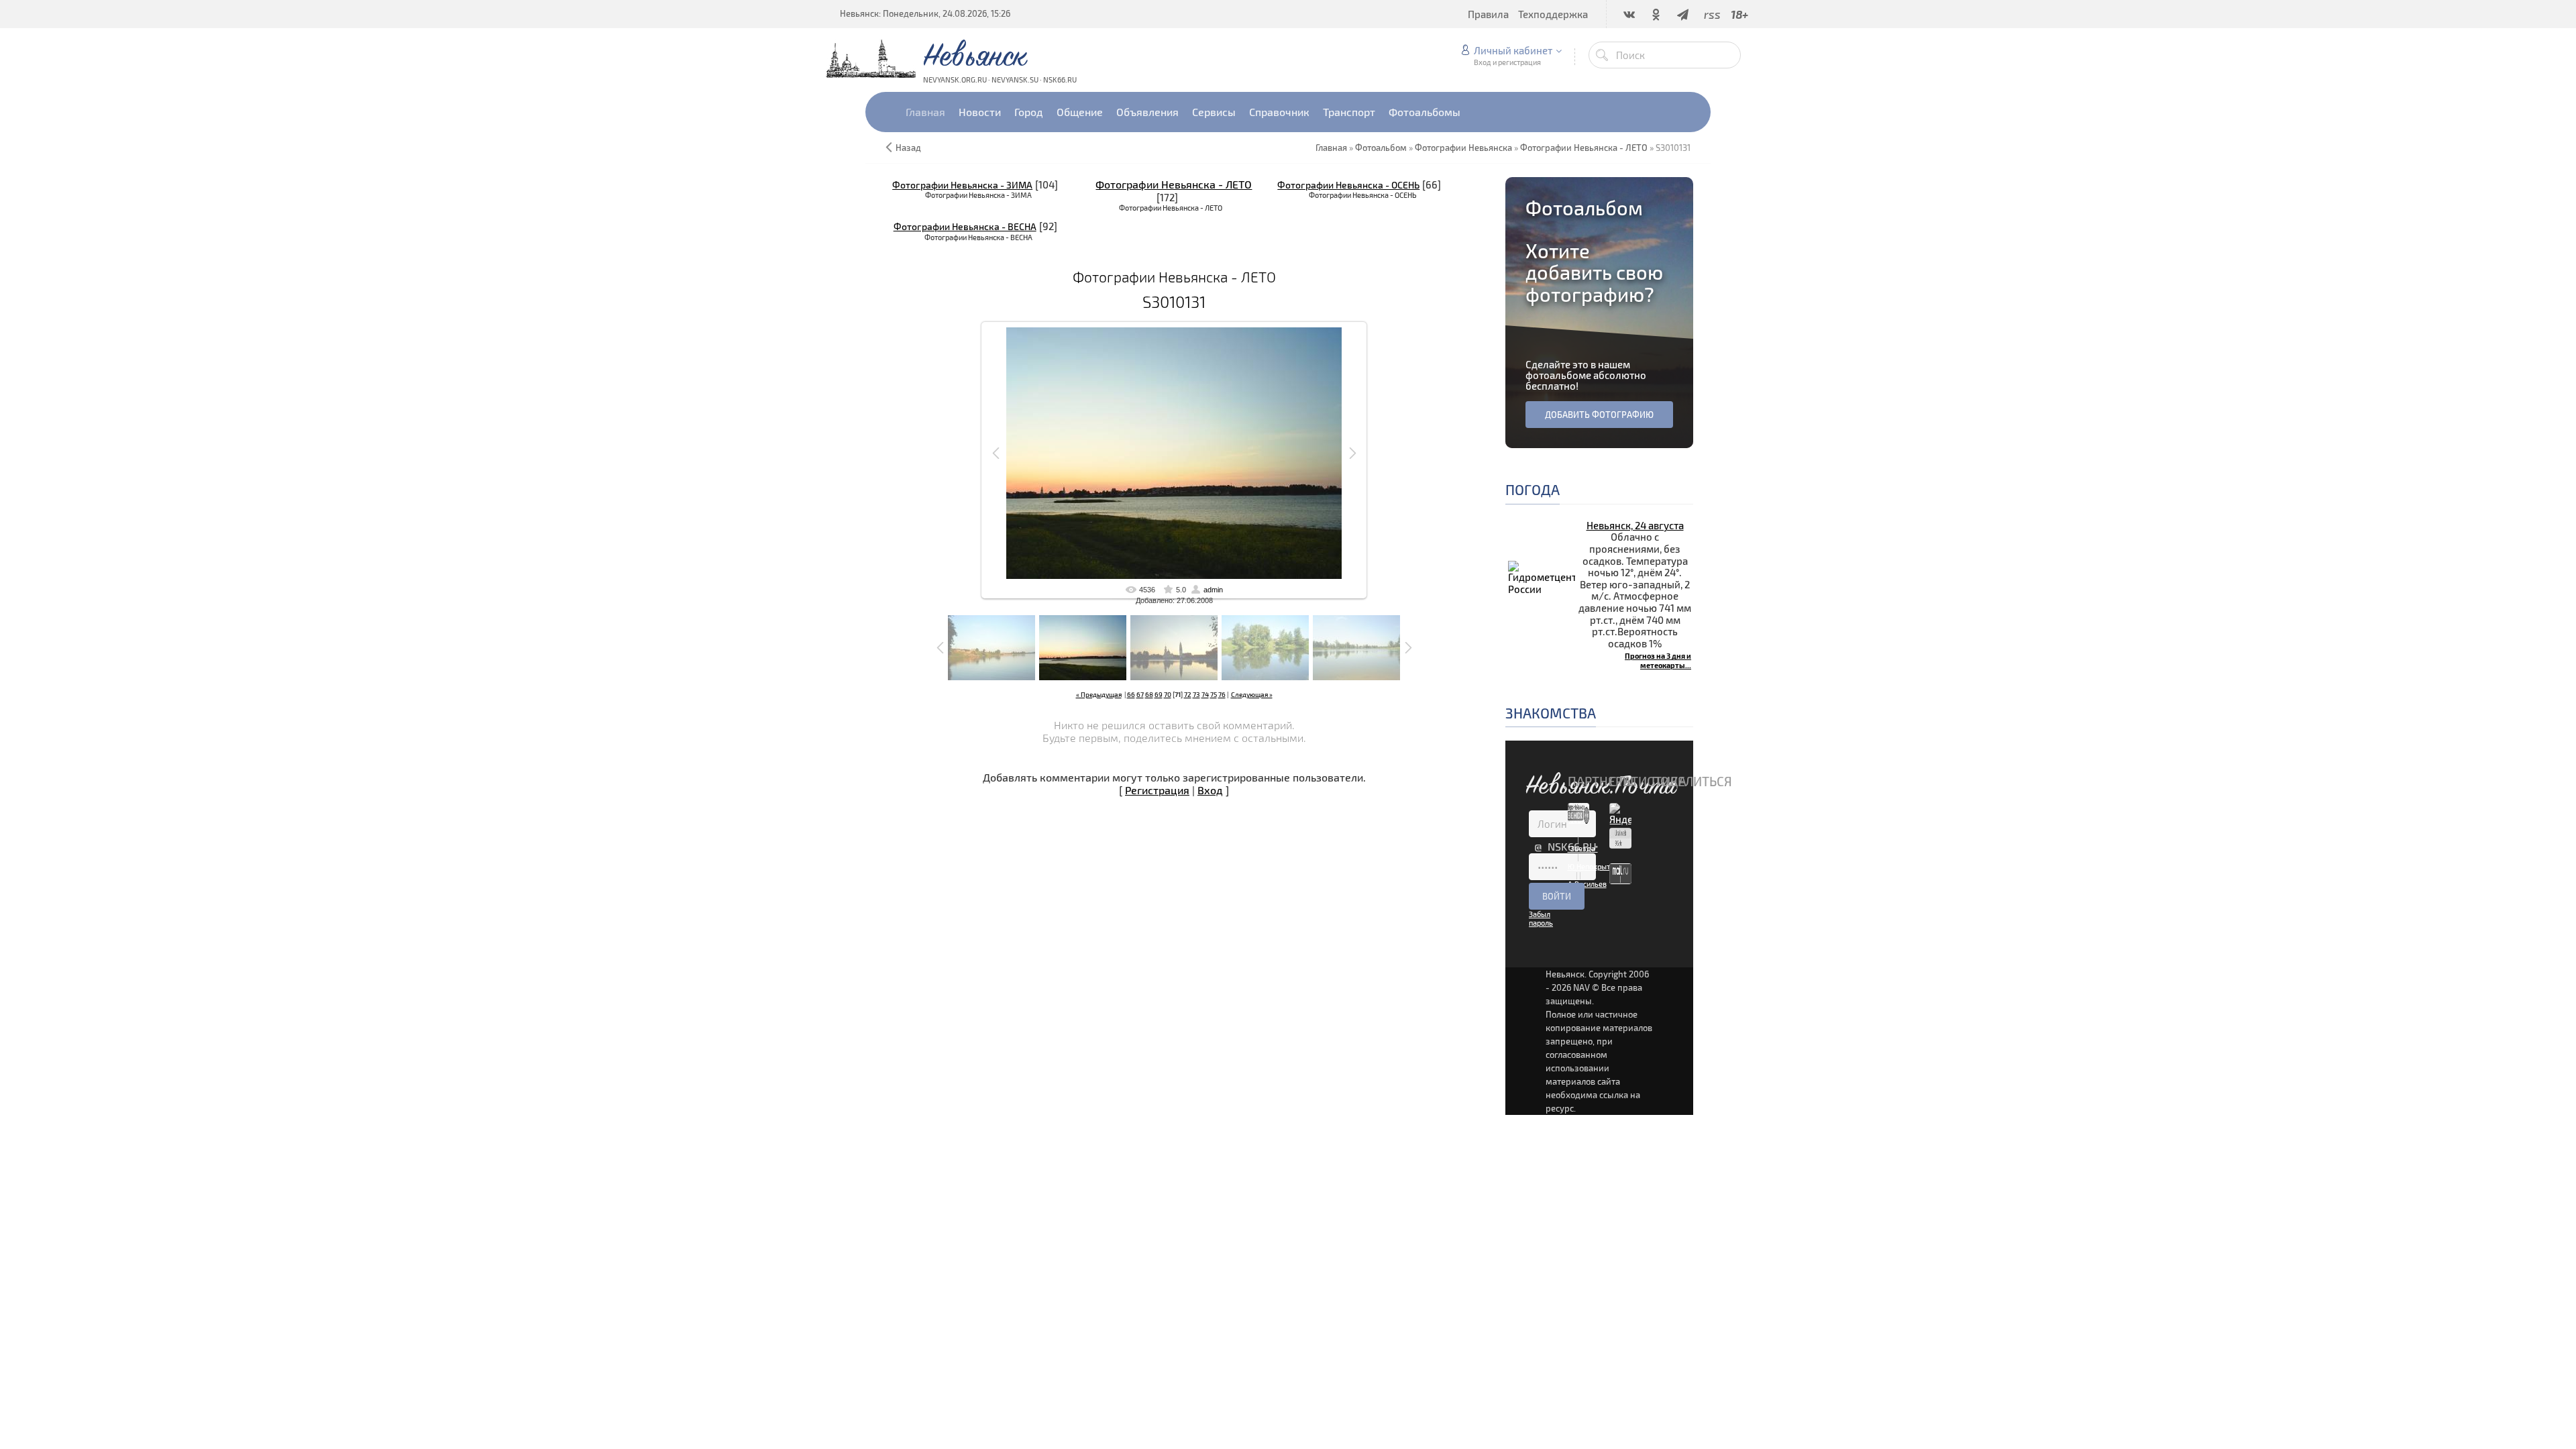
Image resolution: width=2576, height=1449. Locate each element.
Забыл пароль (1541, 918)
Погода (1533, 489)
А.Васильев (1587, 884)
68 (1149, 694)
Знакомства (1551, 713)
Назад (908, 148)
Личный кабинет (1513, 50)
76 (1222, 694)
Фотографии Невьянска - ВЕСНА (965, 226)
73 (1196, 694)
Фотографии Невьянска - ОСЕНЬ (1348, 185)
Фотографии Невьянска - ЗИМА (962, 185)
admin (1213, 590)
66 (1131, 694)
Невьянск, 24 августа (1635, 525)
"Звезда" (1583, 848)
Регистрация (1157, 790)
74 (1205, 694)
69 (1159, 694)
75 (1214, 694)
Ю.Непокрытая (1593, 866)
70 (1168, 694)
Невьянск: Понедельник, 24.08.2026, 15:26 (925, 13)
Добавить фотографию (1599, 415)
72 (1188, 694)
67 (1140, 694)
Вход (1210, 790)
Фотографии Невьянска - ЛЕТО (1174, 184)
